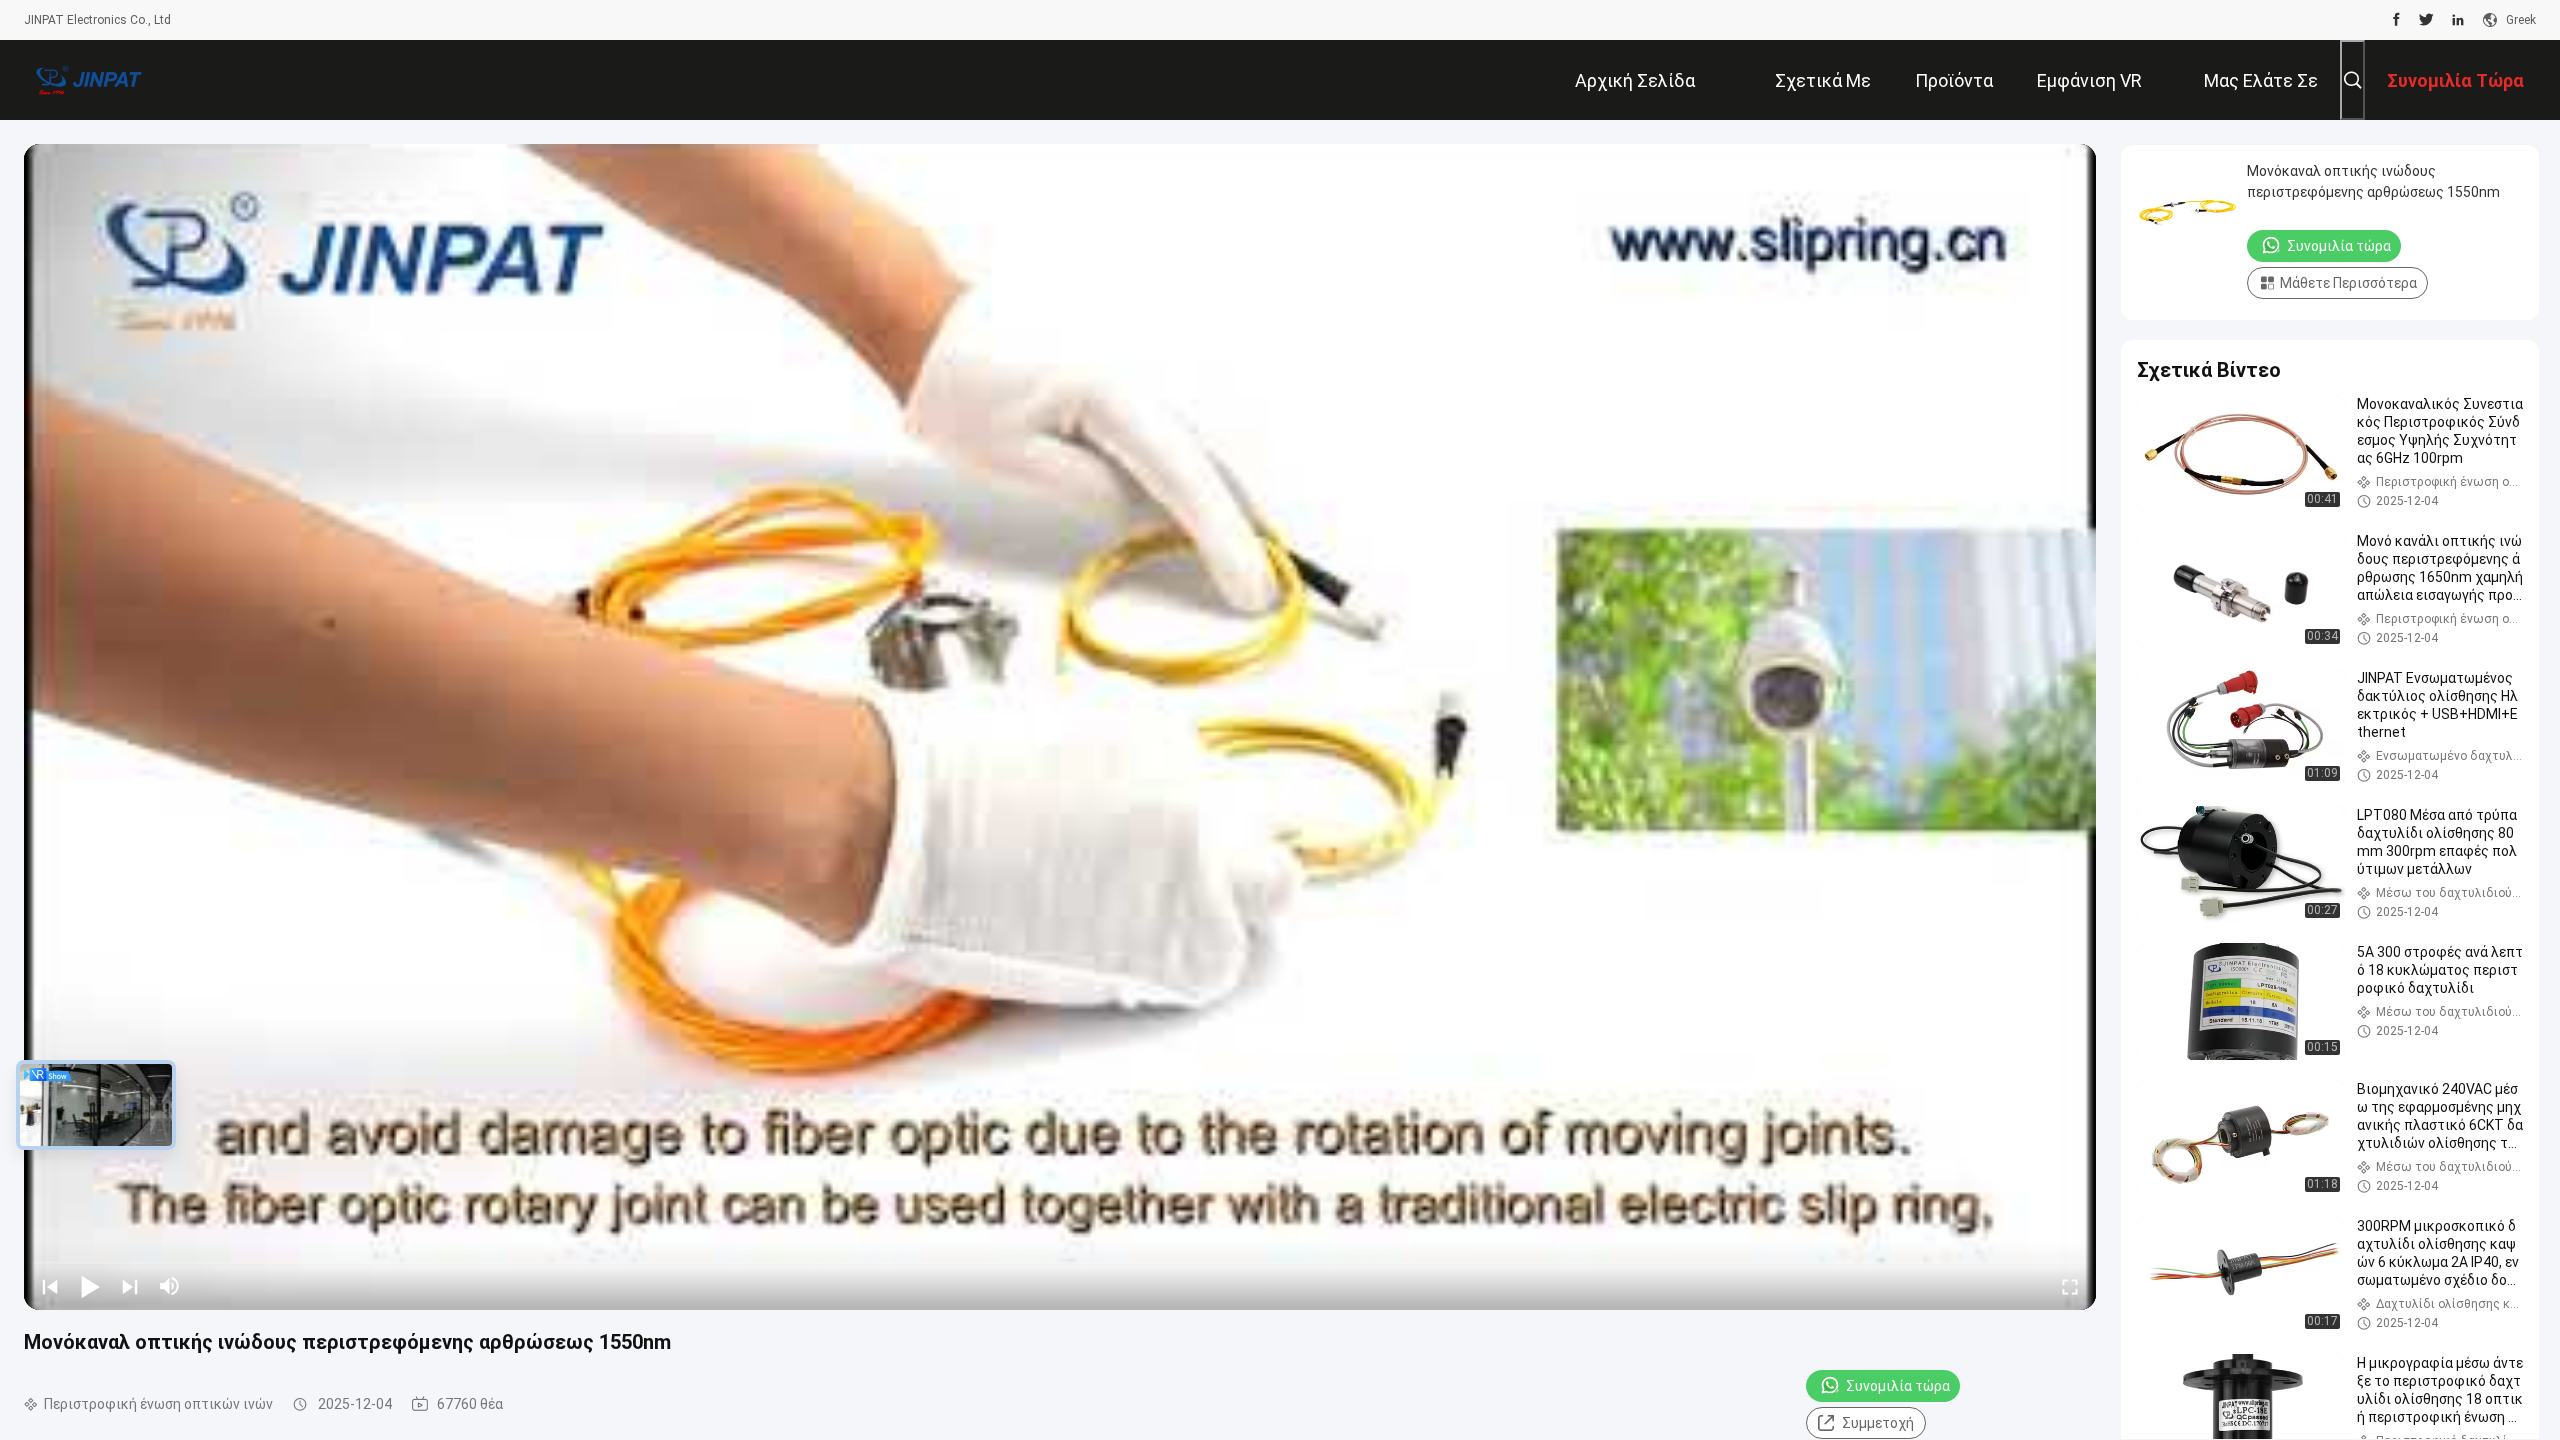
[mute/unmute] (170, 1286)
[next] (130, 1286)
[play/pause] (90, 1286)
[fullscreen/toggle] (2070, 1286)
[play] (1060, 727)
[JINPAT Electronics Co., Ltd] (89, 80)
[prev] (50, 1286)
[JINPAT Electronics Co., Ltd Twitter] (2426, 20)
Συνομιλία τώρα (1898, 1386)
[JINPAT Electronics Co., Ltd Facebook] (2396, 20)
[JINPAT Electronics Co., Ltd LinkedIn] (2458, 20)
